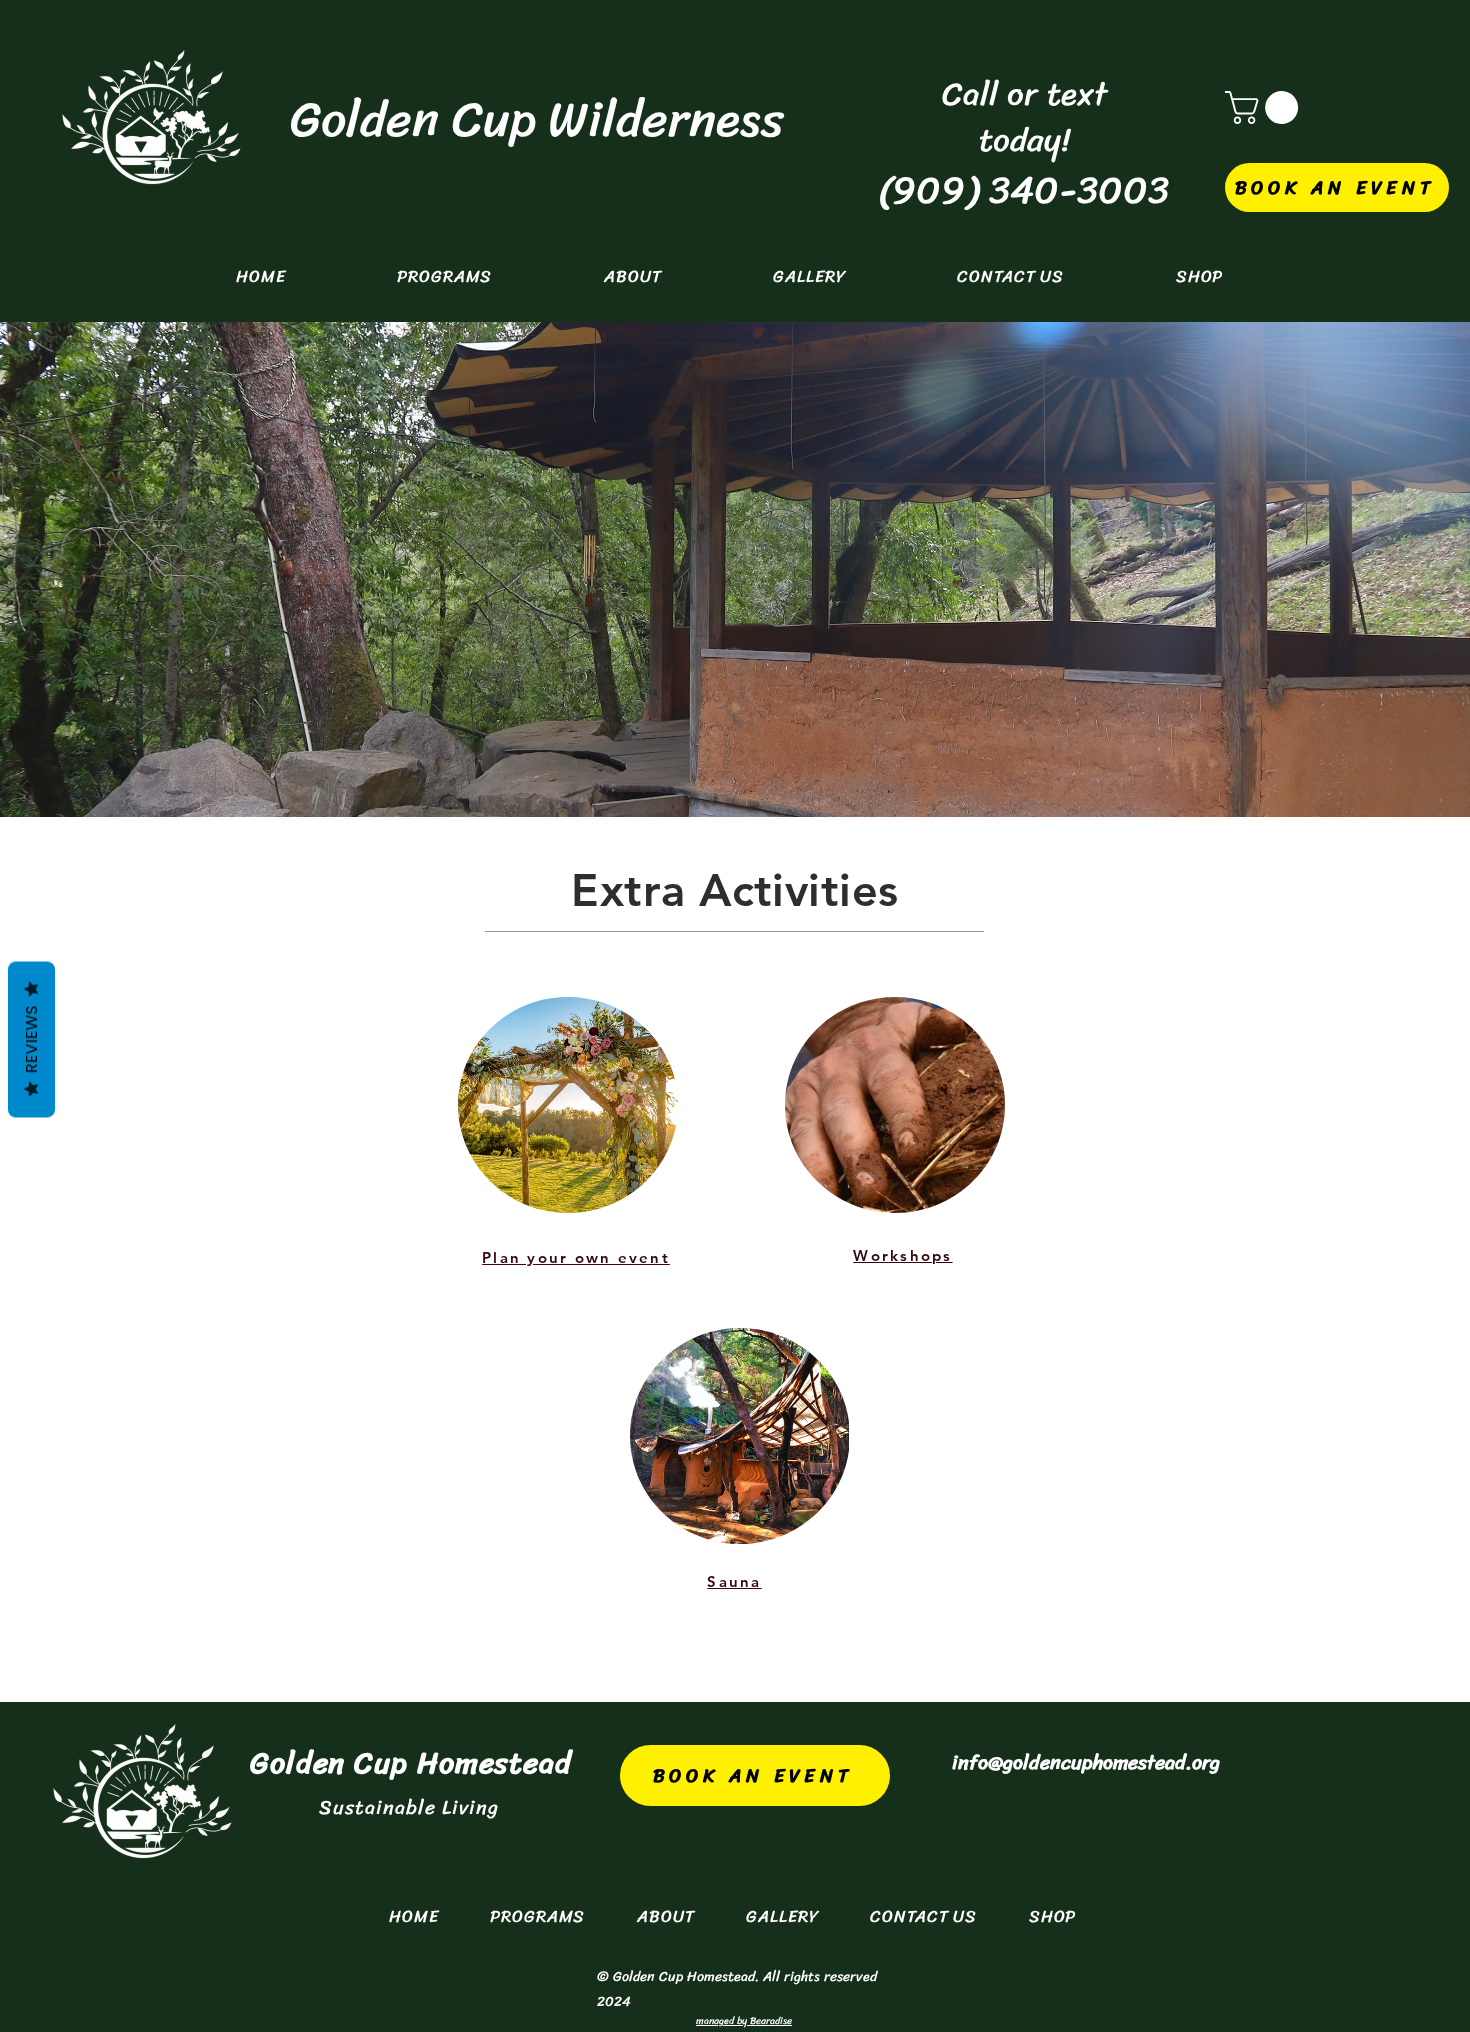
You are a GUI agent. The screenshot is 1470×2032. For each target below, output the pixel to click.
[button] (1265, 107)
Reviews (31, 1040)
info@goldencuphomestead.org (1086, 1762)
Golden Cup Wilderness (537, 119)
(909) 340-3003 (1023, 189)
